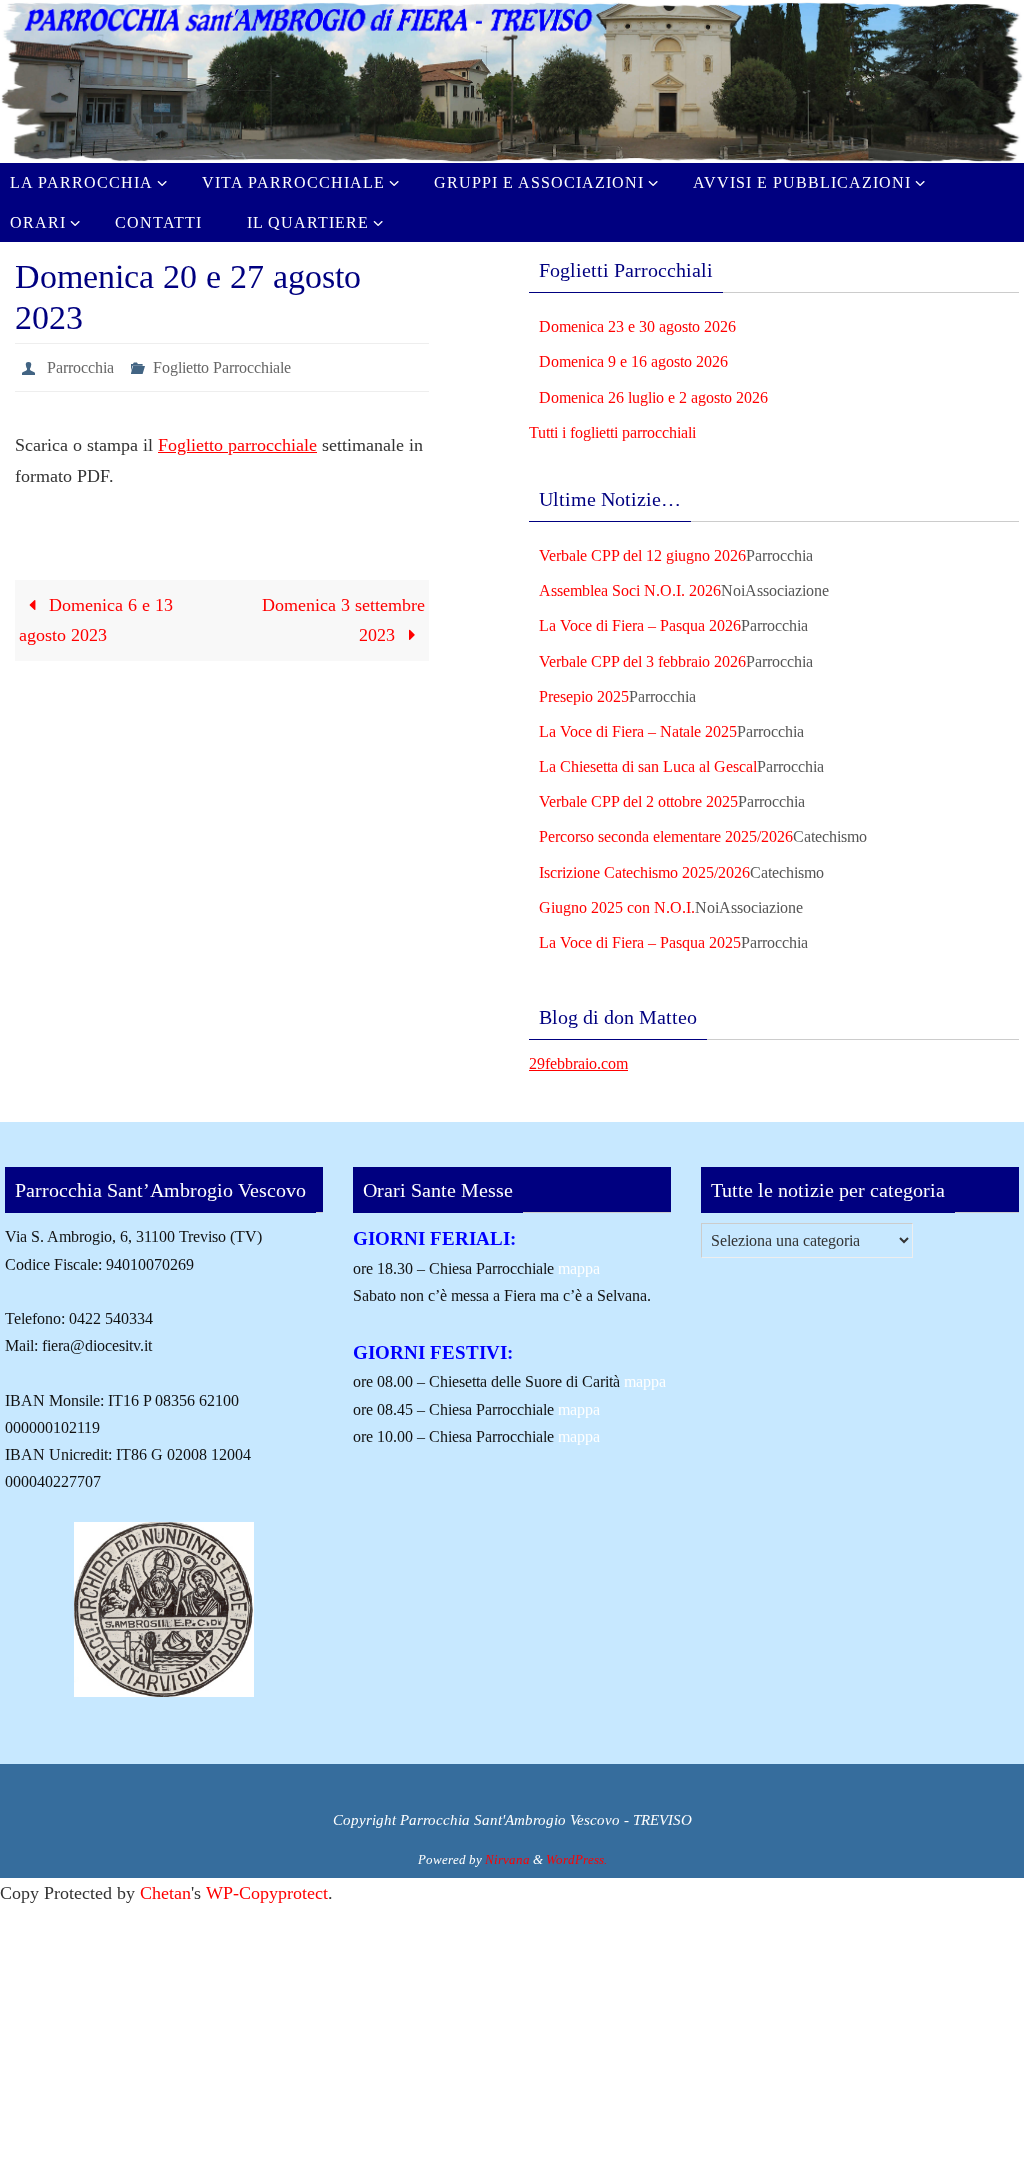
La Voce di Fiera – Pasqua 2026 (640, 625)
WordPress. (576, 1859)
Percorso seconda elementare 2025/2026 (666, 836)
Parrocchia (80, 364)
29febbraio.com (578, 1063)
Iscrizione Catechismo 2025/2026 (644, 872)
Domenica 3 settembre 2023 (343, 614)
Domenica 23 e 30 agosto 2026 (637, 326)
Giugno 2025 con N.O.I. (617, 907)
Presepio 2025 (584, 696)
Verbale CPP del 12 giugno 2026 (642, 555)
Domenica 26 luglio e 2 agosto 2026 (653, 397)
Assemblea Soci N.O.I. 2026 (630, 590)
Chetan (165, 1893)
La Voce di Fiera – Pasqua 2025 (640, 942)
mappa (579, 1268)
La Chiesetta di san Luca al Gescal (648, 766)
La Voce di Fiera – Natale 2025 (638, 731)
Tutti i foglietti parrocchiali (612, 432)
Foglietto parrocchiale (237, 440)
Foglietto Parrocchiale (222, 364)
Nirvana (507, 1859)
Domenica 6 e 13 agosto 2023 (96, 614)
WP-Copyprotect (267, 1893)
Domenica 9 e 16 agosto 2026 (633, 361)
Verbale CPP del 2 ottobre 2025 (638, 801)
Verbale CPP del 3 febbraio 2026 (642, 661)
